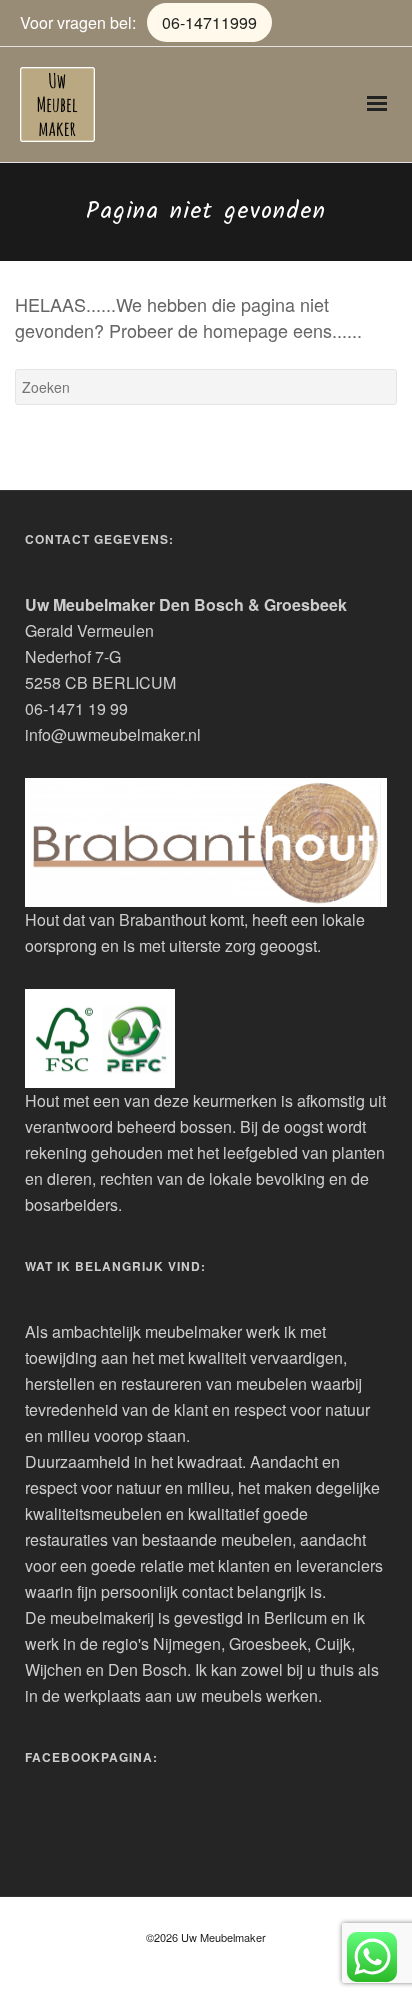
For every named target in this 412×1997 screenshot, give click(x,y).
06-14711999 (209, 22)
